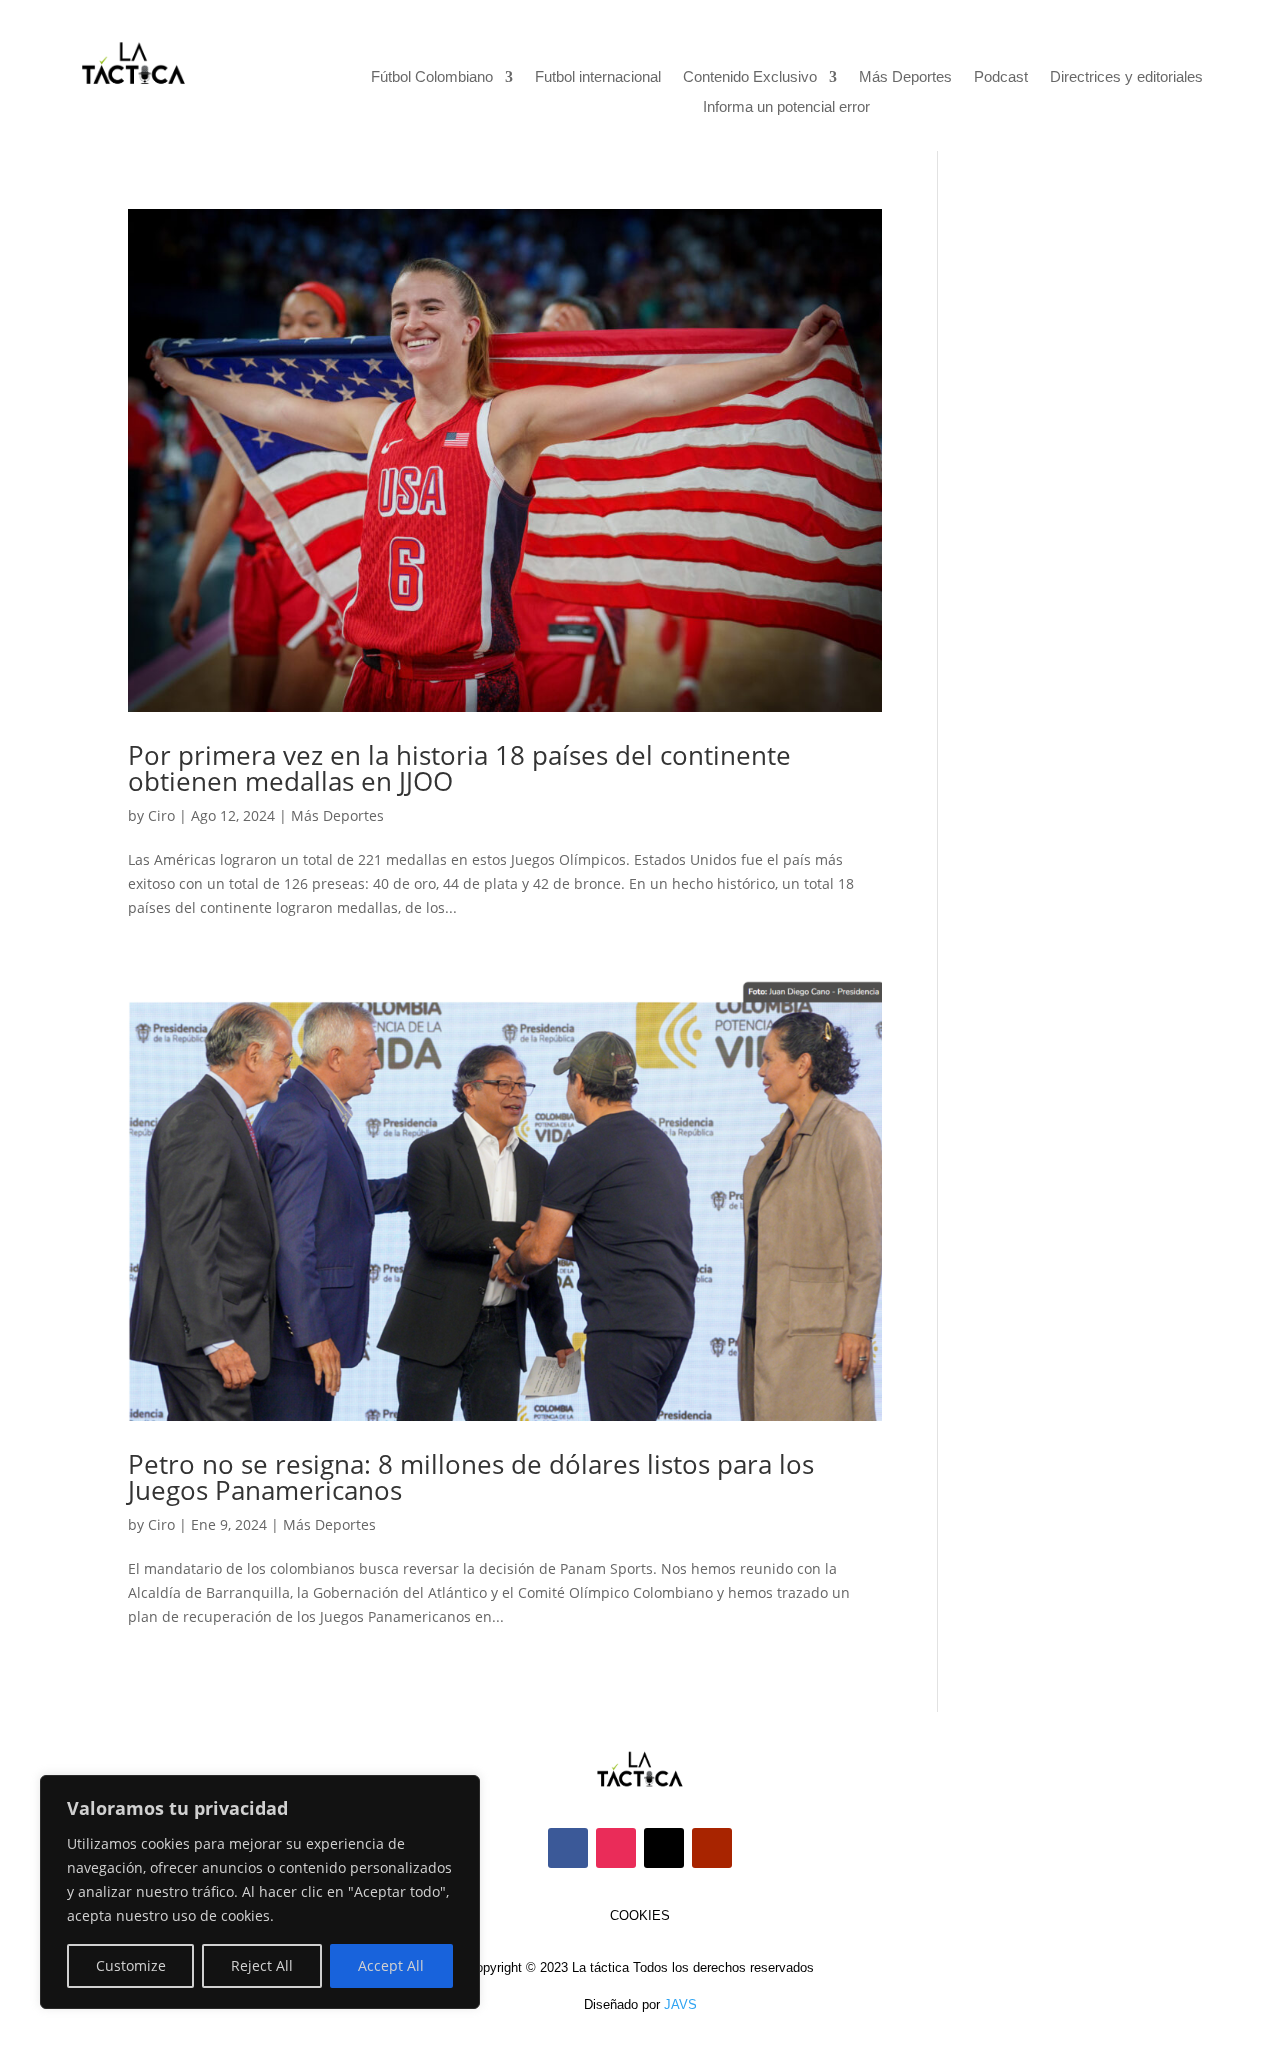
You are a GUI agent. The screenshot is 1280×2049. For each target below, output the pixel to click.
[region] (260, 1892)
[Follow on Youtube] (712, 1848)
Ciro (161, 815)
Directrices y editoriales (1126, 77)
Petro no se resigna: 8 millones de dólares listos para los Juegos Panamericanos (471, 1477)
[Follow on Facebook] (568, 1848)
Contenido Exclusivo (750, 77)
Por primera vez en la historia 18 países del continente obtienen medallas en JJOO (459, 768)
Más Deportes (905, 77)
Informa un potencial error (786, 107)
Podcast (1001, 77)
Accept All (391, 1965)
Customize (131, 1965)
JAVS (680, 2004)
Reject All (262, 1965)
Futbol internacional (598, 77)
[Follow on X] (664, 1848)
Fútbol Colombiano (432, 77)
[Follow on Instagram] (616, 1848)
